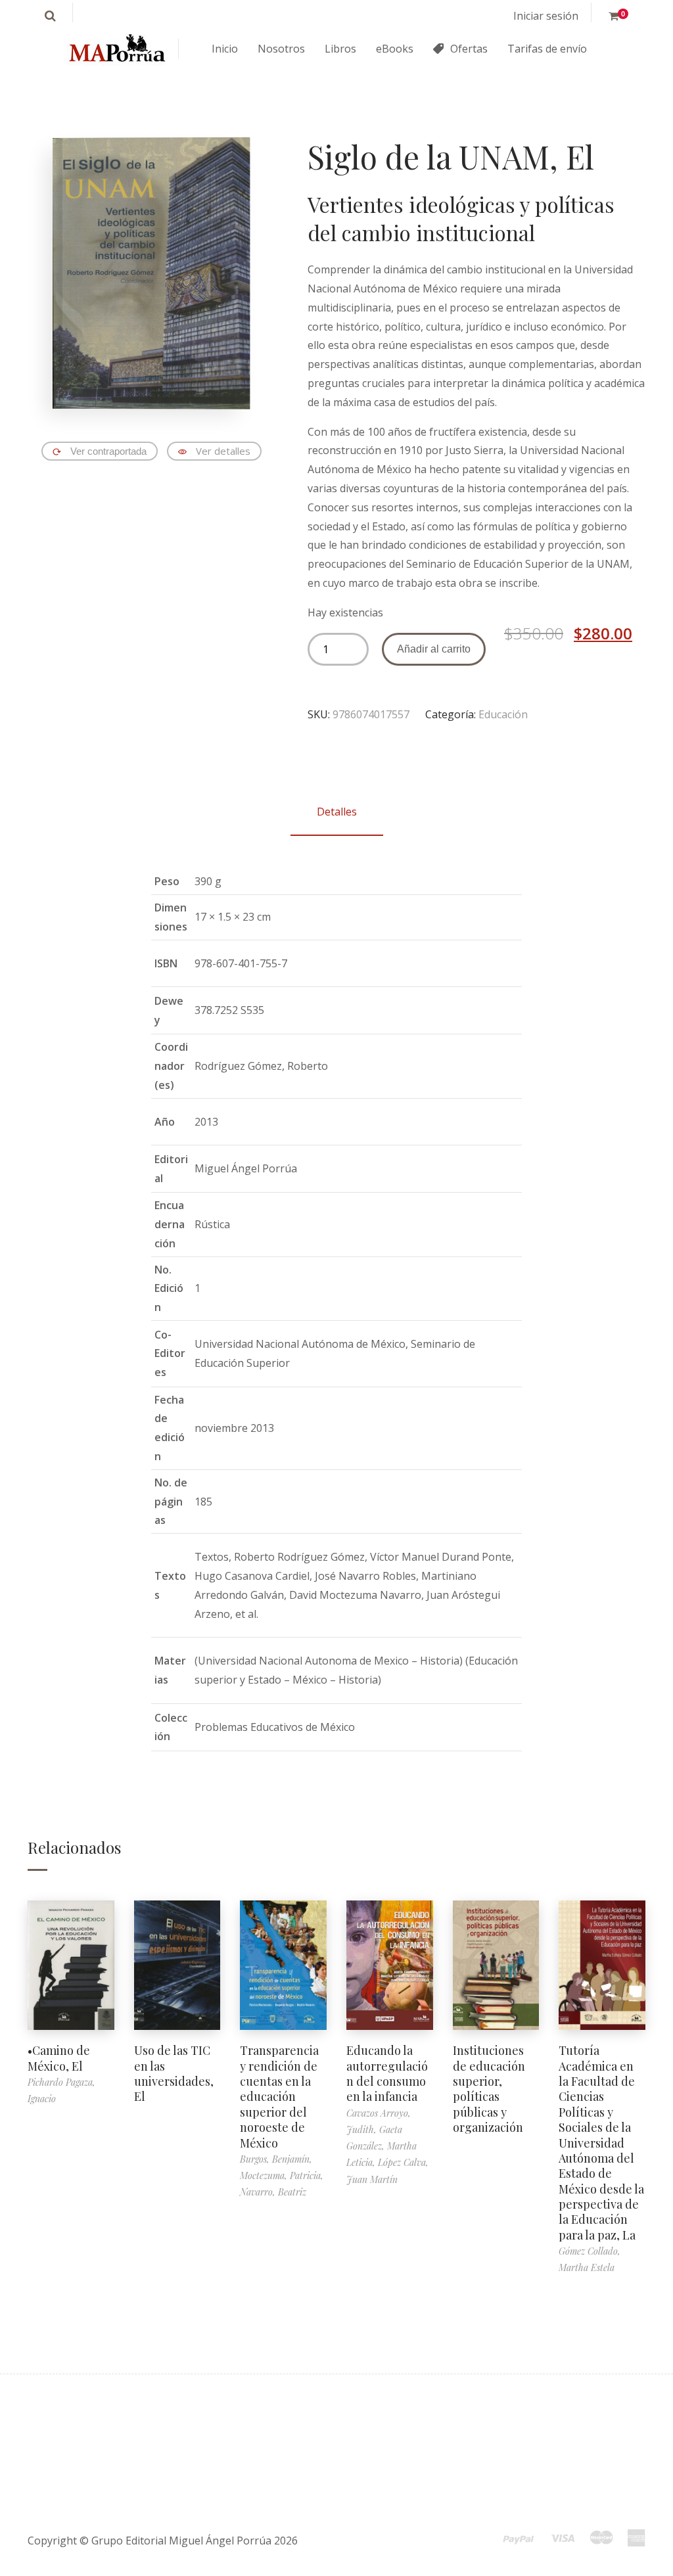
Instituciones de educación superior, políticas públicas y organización (489, 2089)
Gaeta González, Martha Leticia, (382, 2146)
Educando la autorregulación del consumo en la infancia (387, 2073)
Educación (503, 714)
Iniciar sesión (546, 16)
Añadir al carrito (434, 649)
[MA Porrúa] (116, 49)
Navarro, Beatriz (273, 2192)
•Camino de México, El (59, 2058)
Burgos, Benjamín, (276, 2159)
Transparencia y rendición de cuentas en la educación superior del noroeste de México (279, 2096)
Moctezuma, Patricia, (282, 2175)
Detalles (337, 812)
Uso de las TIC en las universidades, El (174, 2073)
